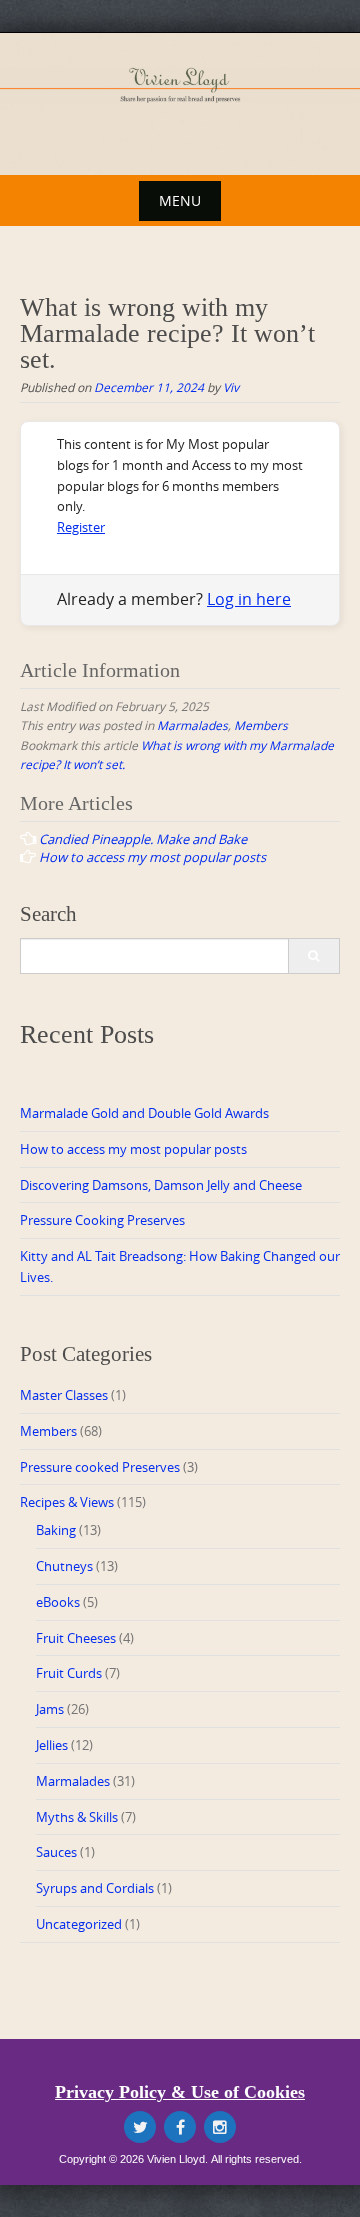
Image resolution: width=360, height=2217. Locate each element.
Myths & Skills (77, 1817)
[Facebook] (180, 2127)
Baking (56, 1530)
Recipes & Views (67, 1502)
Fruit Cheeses (76, 1638)
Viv (231, 387)
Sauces (56, 1852)
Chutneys (64, 1566)
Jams (50, 1709)
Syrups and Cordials (95, 1888)
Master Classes (64, 1395)
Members (261, 725)
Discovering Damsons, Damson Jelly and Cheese (161, 1185)
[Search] (313, 956)
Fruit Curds (69, 1673)
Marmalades (192, 725)
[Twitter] (140, 2127)
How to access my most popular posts (133, 1149)
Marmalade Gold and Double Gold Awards (144, 1113)
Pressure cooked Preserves (100, 1467)
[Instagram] (220, 2127)
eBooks (58, 1602)
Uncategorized (79, 1924)
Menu (180, 200)
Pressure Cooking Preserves (102, 1220)
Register (81, 527)
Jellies (52, 1745)
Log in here (249, 599)
